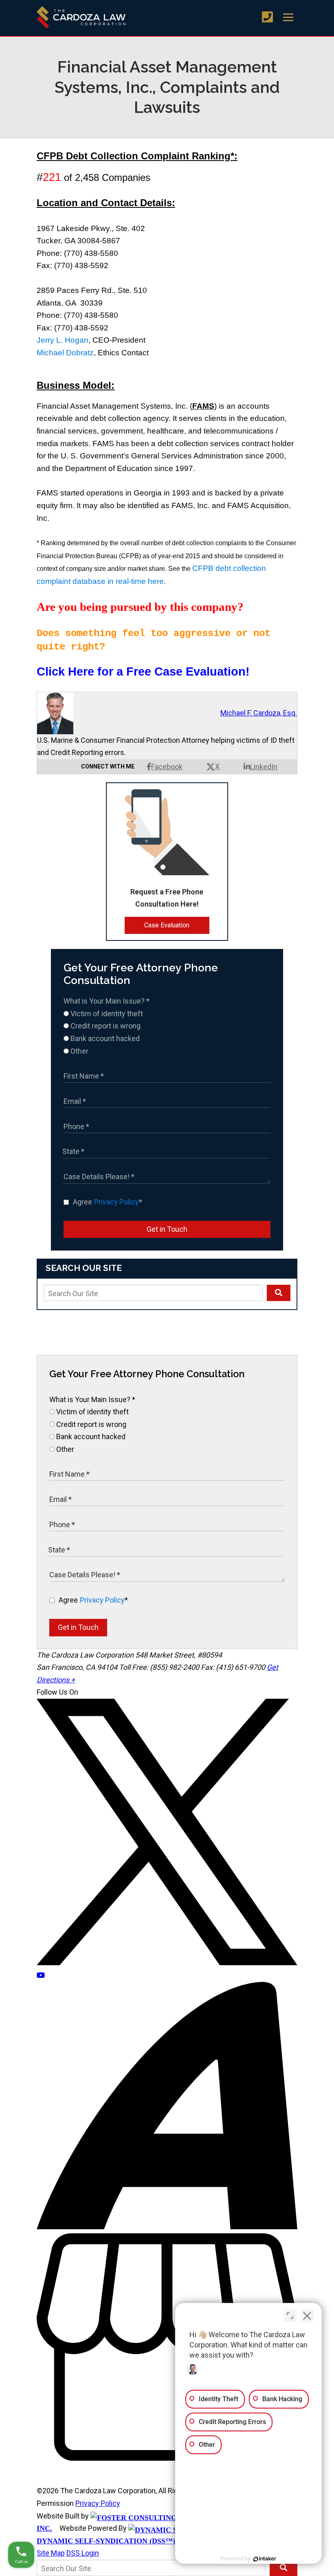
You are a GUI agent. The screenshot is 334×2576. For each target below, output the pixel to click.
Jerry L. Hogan (63, 340)
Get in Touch (167, 1229)
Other (79, 1051)
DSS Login (83, 2553)
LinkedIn (264, 767)
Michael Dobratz (65, 353)
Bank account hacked (104, 1038)
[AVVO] (167, 2227)
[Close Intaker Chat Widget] (307, 2316)
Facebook (167, 767)
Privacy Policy (116, 1202)
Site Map (51, 2553)
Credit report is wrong (105, 1026)
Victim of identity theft (106, 1014)
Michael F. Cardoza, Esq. (259, 713)
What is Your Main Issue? (107, 1001)
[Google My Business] (167, 2458)
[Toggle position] (290, 2316)
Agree (108, 1202)
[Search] (279, 1293)
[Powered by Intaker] (265, 2559)
